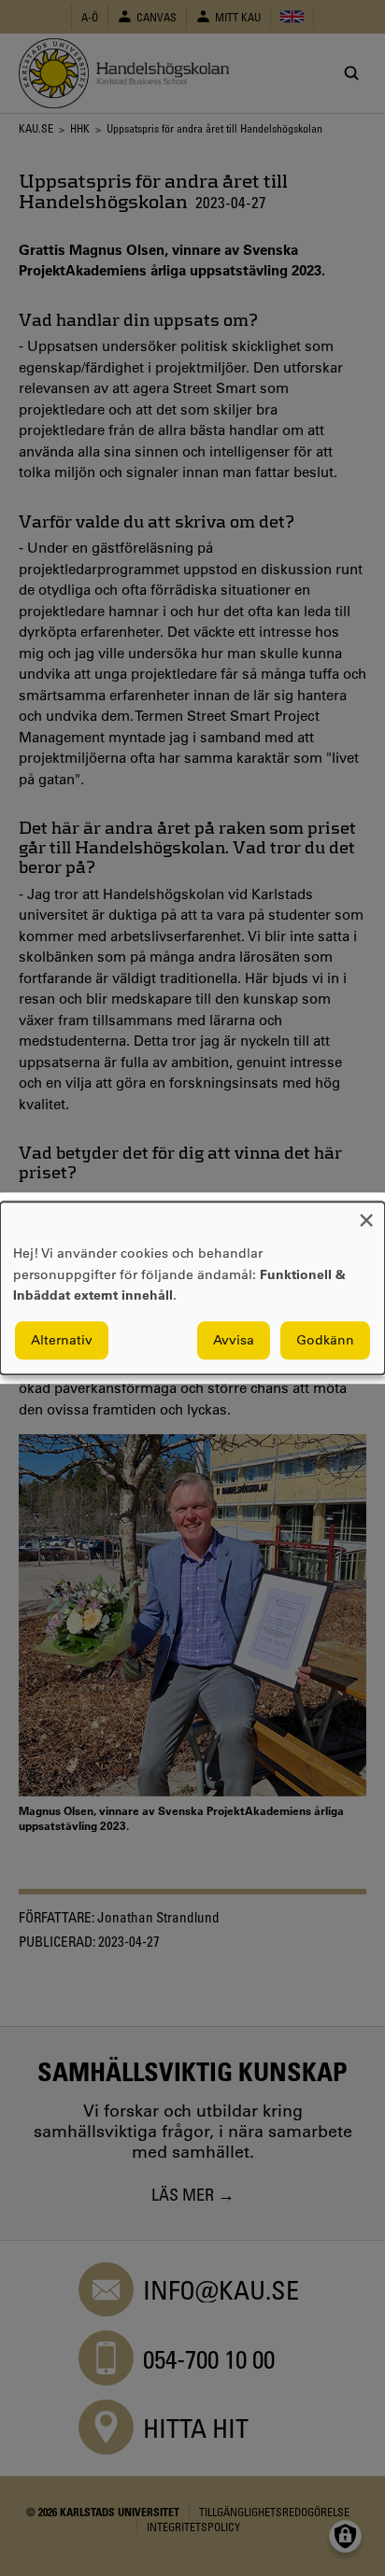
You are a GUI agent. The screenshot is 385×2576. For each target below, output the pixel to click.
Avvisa (234, 1340)
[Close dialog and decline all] (366, 1213)
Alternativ (62, 1340)
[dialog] (192, 1288)
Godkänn (325, 1340)
